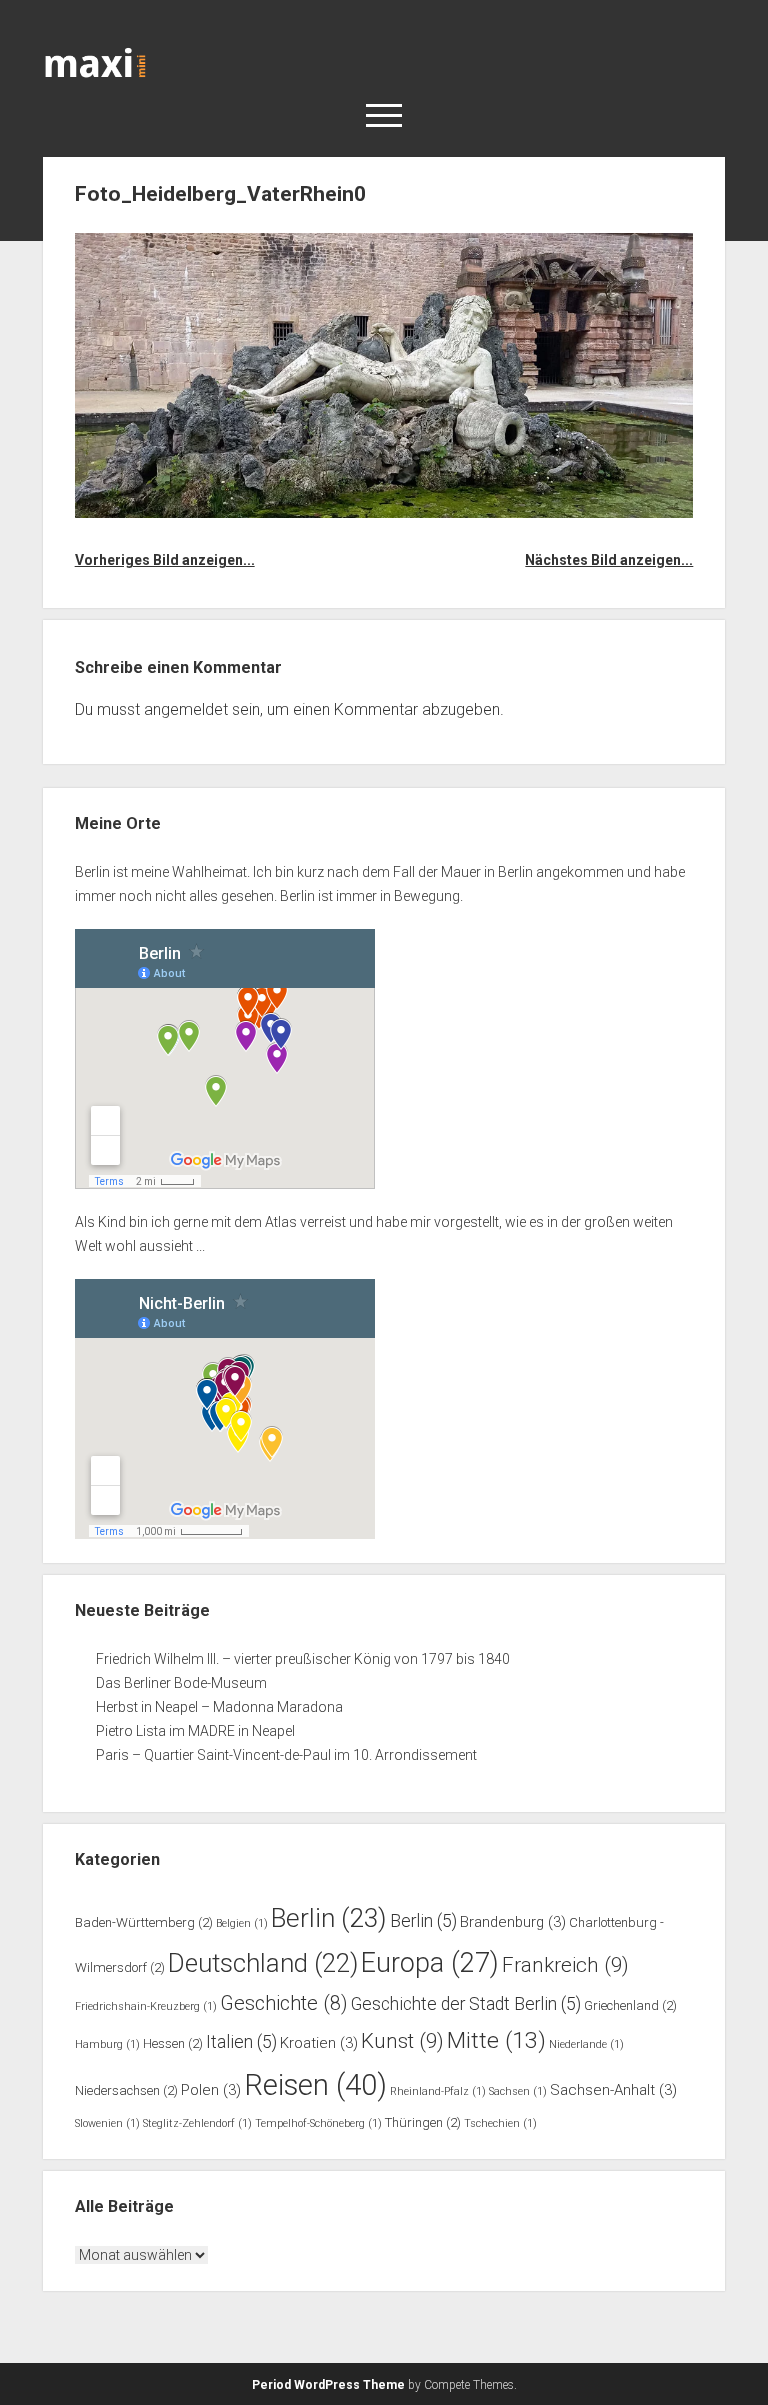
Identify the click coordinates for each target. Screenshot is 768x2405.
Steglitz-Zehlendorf (197, 2123)
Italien (241, 2042)
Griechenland (630, 2005)
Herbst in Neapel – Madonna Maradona (219, 1707)
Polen (211, 2090)
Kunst (402, 2041)
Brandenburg (513, 1922)
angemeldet (186, 709)
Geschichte (284, 2003)
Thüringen (423, 2122)
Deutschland (263, 1963)
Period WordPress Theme (328, 2385)
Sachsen (518, 2091)
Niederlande (586, 2044)
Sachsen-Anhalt (613, 2090)
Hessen (173, 2043)
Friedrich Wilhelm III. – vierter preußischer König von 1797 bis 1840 (303, 1659)
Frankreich (565, 1965)
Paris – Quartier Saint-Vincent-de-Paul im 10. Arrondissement (286, 1755)
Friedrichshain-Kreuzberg (146, 2006)
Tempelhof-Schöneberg (318, 2123)
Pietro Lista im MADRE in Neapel (195, 1731)
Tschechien (500, 2123)
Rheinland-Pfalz (438, 2091)
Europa (430, 1963)
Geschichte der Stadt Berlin (466, 2004)
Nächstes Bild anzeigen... (609, 560)
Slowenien (107, 2123)
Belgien (242, 1923)
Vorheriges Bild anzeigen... (165, 560)
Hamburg (107, 2044)
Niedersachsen (126, 2090)
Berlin (329, 1918)
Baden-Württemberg (144, 1922)
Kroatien (319, 2043)
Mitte (496, 2040)
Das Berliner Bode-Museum (181, 1683)
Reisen (315, 2085)
